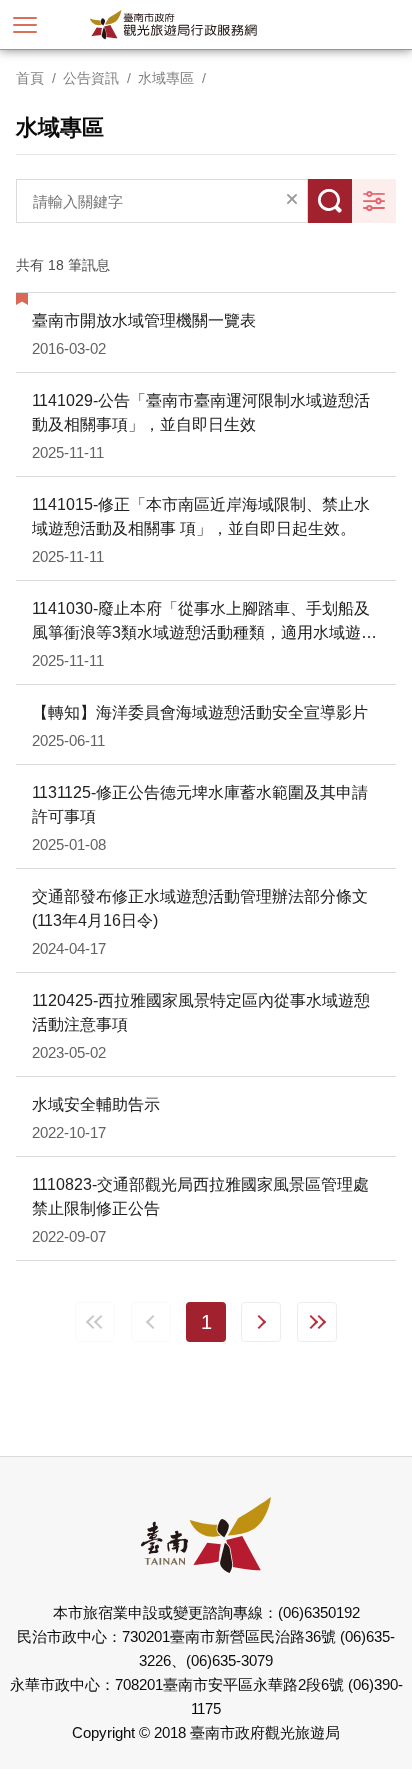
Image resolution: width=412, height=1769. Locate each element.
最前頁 (95, 1322)
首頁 (30, 78)
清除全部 (292, 201)
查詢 (330, 201)
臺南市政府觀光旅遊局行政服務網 (206, 24)
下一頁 (261, 1322)
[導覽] (25, 25)
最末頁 (317, 1322)
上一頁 (151, 1322)
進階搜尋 (374, 201)
